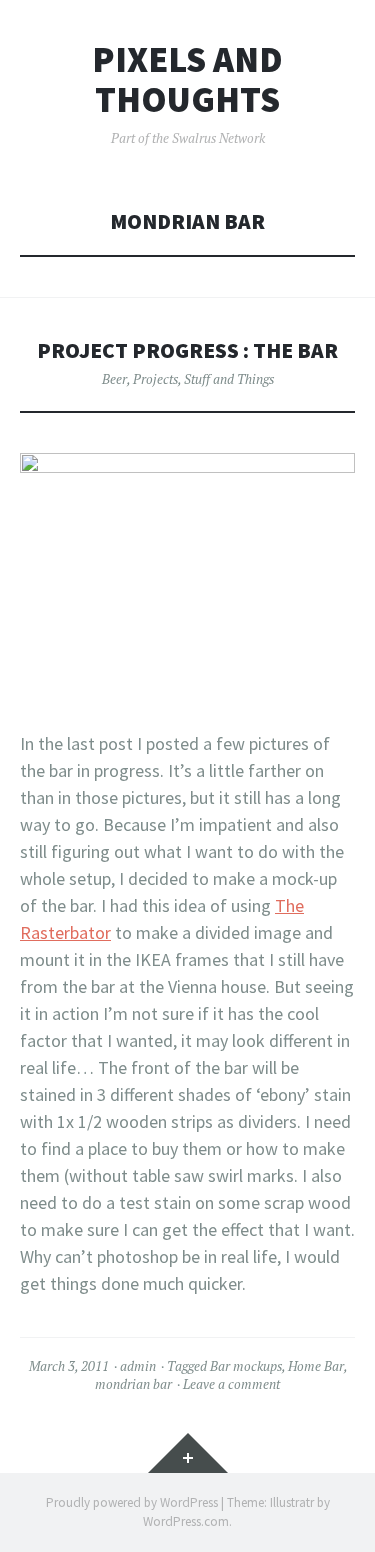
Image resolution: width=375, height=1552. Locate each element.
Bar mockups (246, 1366)
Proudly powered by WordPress (132, 1502)
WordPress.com (186, 1521)
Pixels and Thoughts (187, 79)
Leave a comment (231, 1384)
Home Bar (316, 1366)
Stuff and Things (229, 379)
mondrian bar (133, 1384)
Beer (114, 379)
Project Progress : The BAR (187, 350)
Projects (155, 379)
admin (138, 1366)
